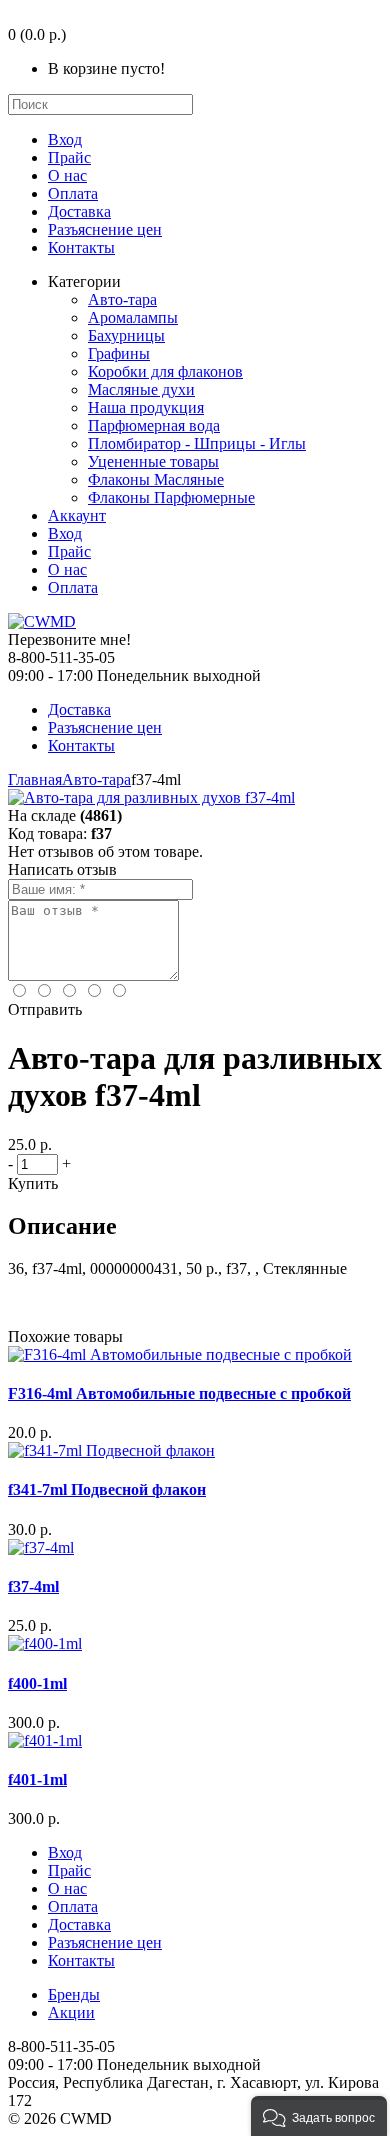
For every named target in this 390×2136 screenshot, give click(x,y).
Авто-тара (122, 299)
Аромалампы (133, 317)
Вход (65, 139)
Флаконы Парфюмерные (171, 497)
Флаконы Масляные (156, 479)
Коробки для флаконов (165, 371)
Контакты (81, 247)
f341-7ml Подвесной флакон (107, 1489)
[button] (319, 2116)
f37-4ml (33, 1586)
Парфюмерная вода (154, 425)
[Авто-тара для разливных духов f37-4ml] (151, 797)
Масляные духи (141, 389)
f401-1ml (37, 1779)
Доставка (79, 211)
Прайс (69, 157)
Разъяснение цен (105, 229)
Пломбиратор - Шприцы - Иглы (197, 443)
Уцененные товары (153, 461)
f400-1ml (37, 1683)
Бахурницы (126, 335)
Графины (119, 353)
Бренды (74, 1994)
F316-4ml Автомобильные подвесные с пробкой (179, 1393)
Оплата (73, 193)
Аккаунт (77, 515)
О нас (67, 175)
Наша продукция (146, 407)
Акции (71, 2012)
